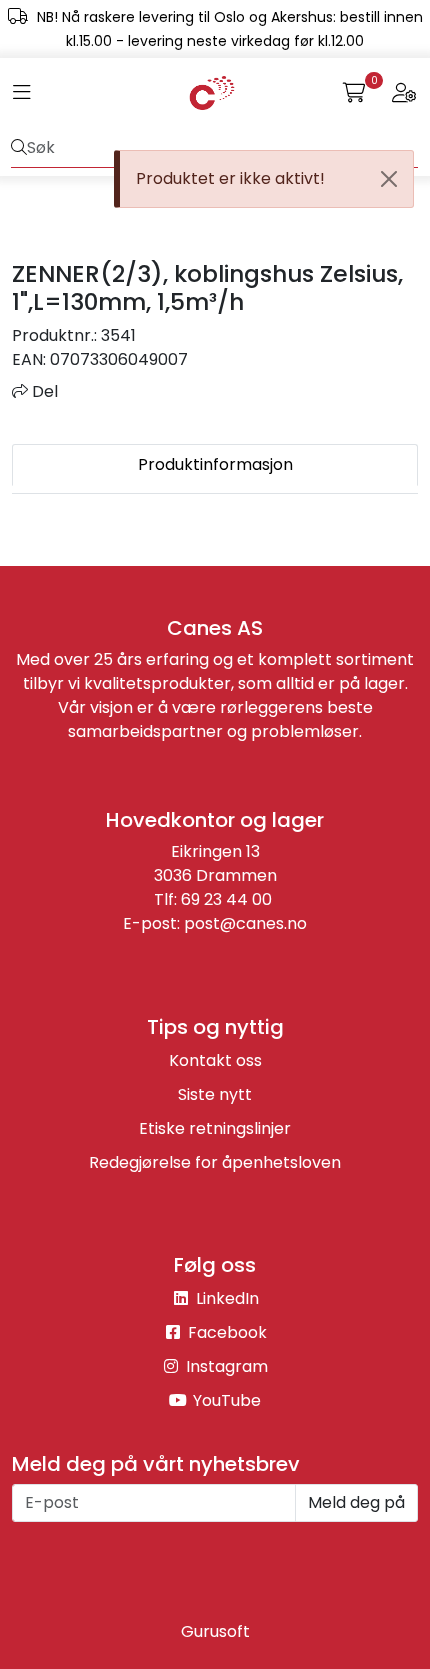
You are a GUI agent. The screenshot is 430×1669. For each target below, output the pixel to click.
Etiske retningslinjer (215, 1128)
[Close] (389, 179)
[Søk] (19, 148)
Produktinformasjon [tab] (215, 464)
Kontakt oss (215, 1060)
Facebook (225, 1332)
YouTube (225, 1400)
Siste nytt (215, 1094)
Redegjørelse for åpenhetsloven (215, 1162)
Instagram (225, 1366)
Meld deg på (356, 1502)
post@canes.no (245, 923)
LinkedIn (225, 1298)
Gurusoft (215, 1631)
